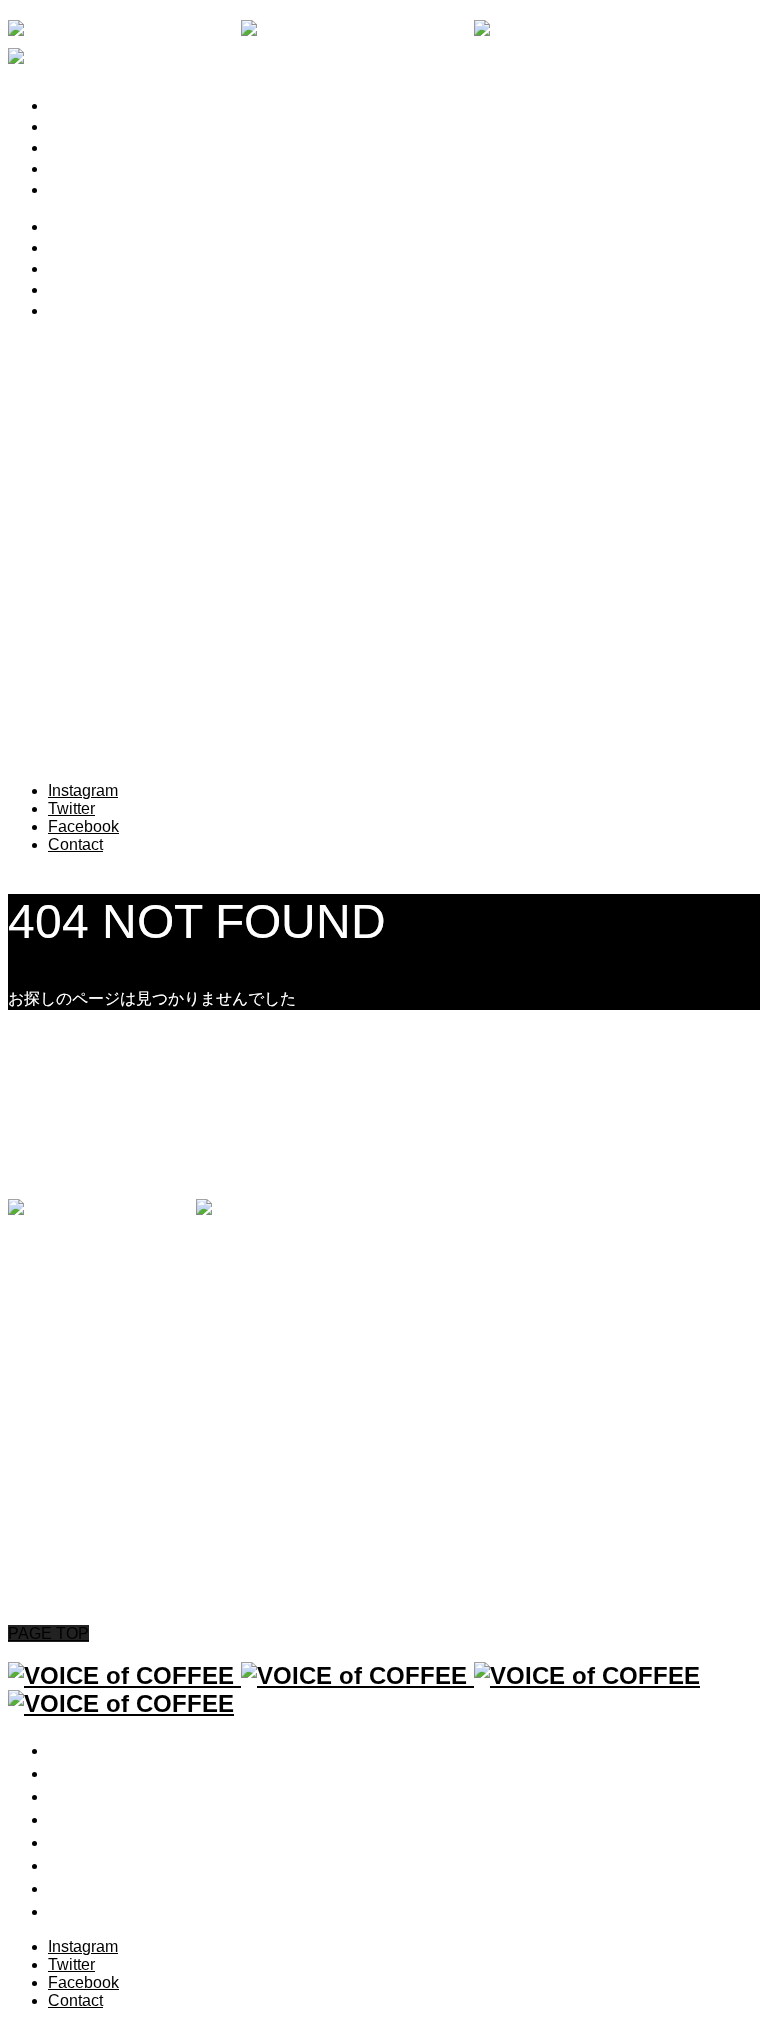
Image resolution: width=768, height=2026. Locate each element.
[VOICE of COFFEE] (193, 1209)
